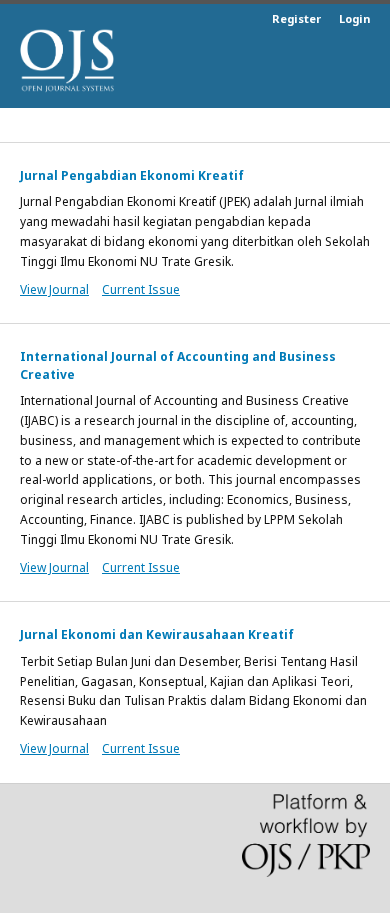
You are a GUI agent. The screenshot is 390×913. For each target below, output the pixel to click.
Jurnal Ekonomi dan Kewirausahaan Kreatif (157, 634)
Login (354, 18)
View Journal (54, 289)
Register (296, 18)
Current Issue (141, 289)
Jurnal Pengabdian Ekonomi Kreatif (132, 175)
